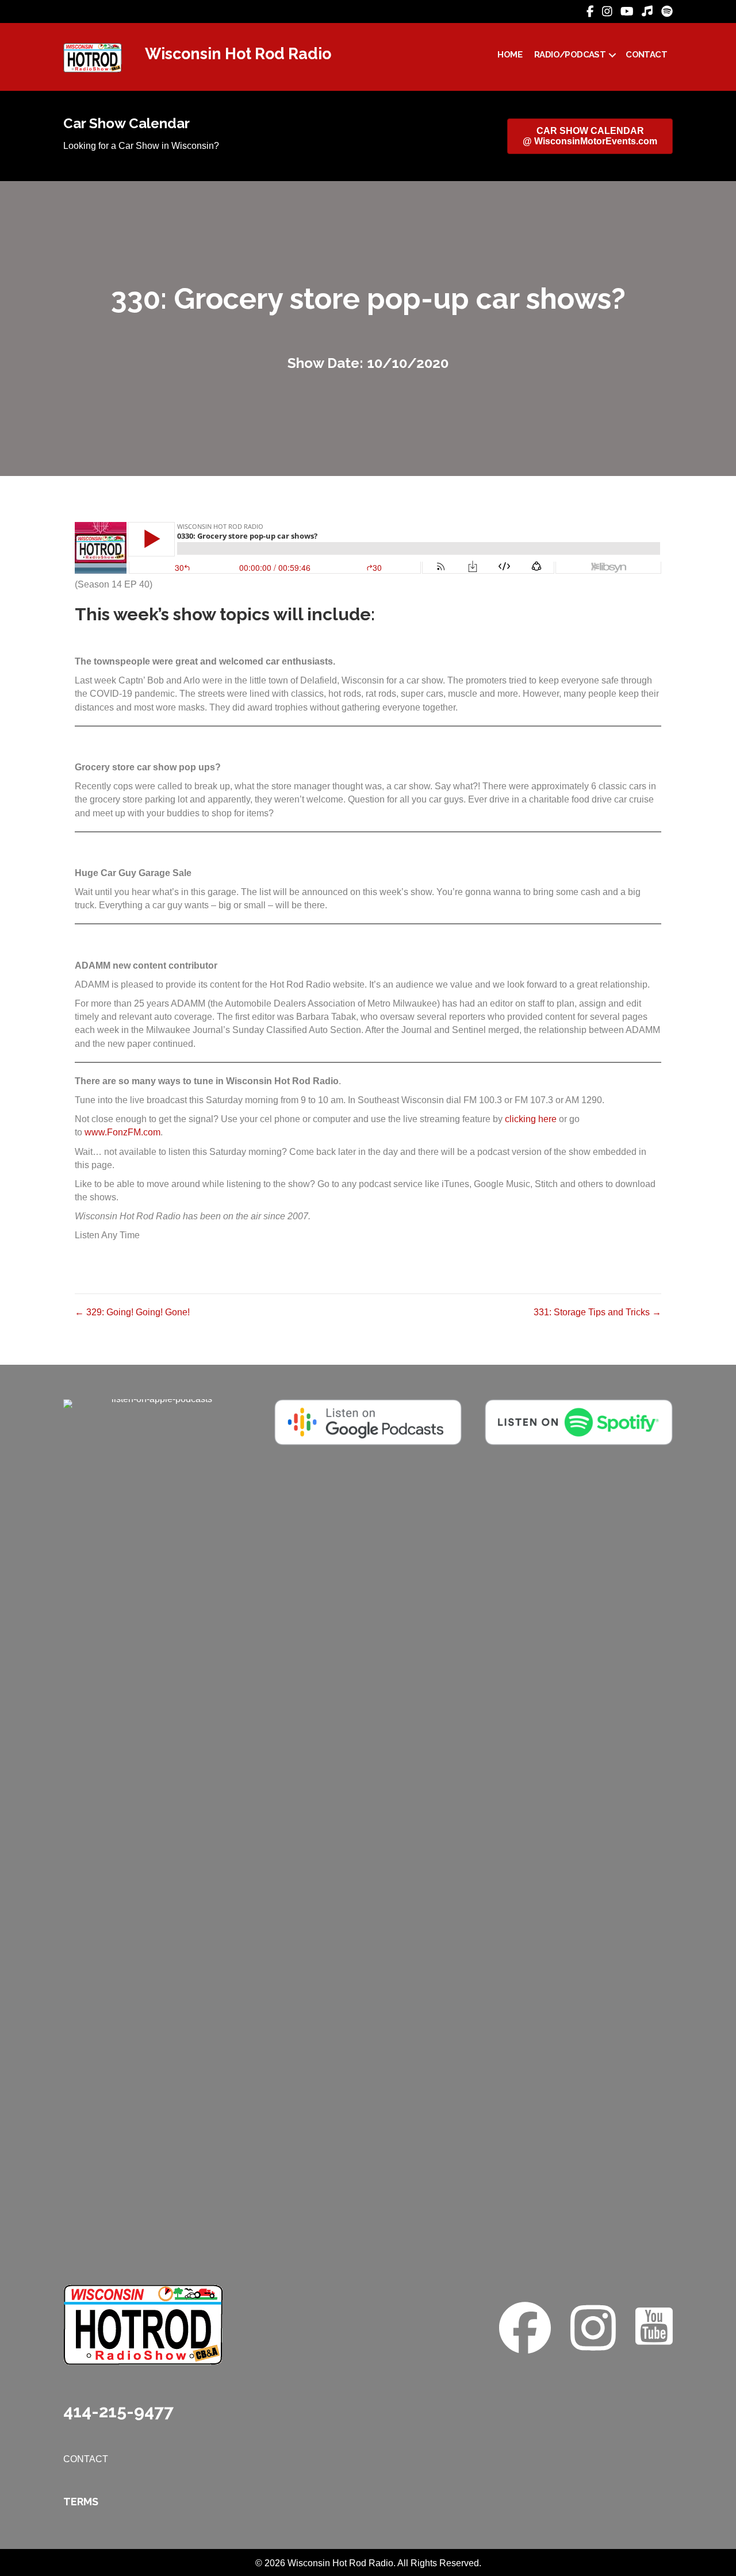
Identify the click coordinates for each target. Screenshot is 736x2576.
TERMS (81, 2502)
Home (510, 55)
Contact (646, 55)
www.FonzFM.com (122, 1132)
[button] (612, 55)
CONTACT (86, 2459)
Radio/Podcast (570, 55)
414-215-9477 (118, 2411)
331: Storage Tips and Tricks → (597, 1312)
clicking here (531, 1119)
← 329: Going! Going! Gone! (132, 1312)
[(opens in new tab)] (157, 1830)
